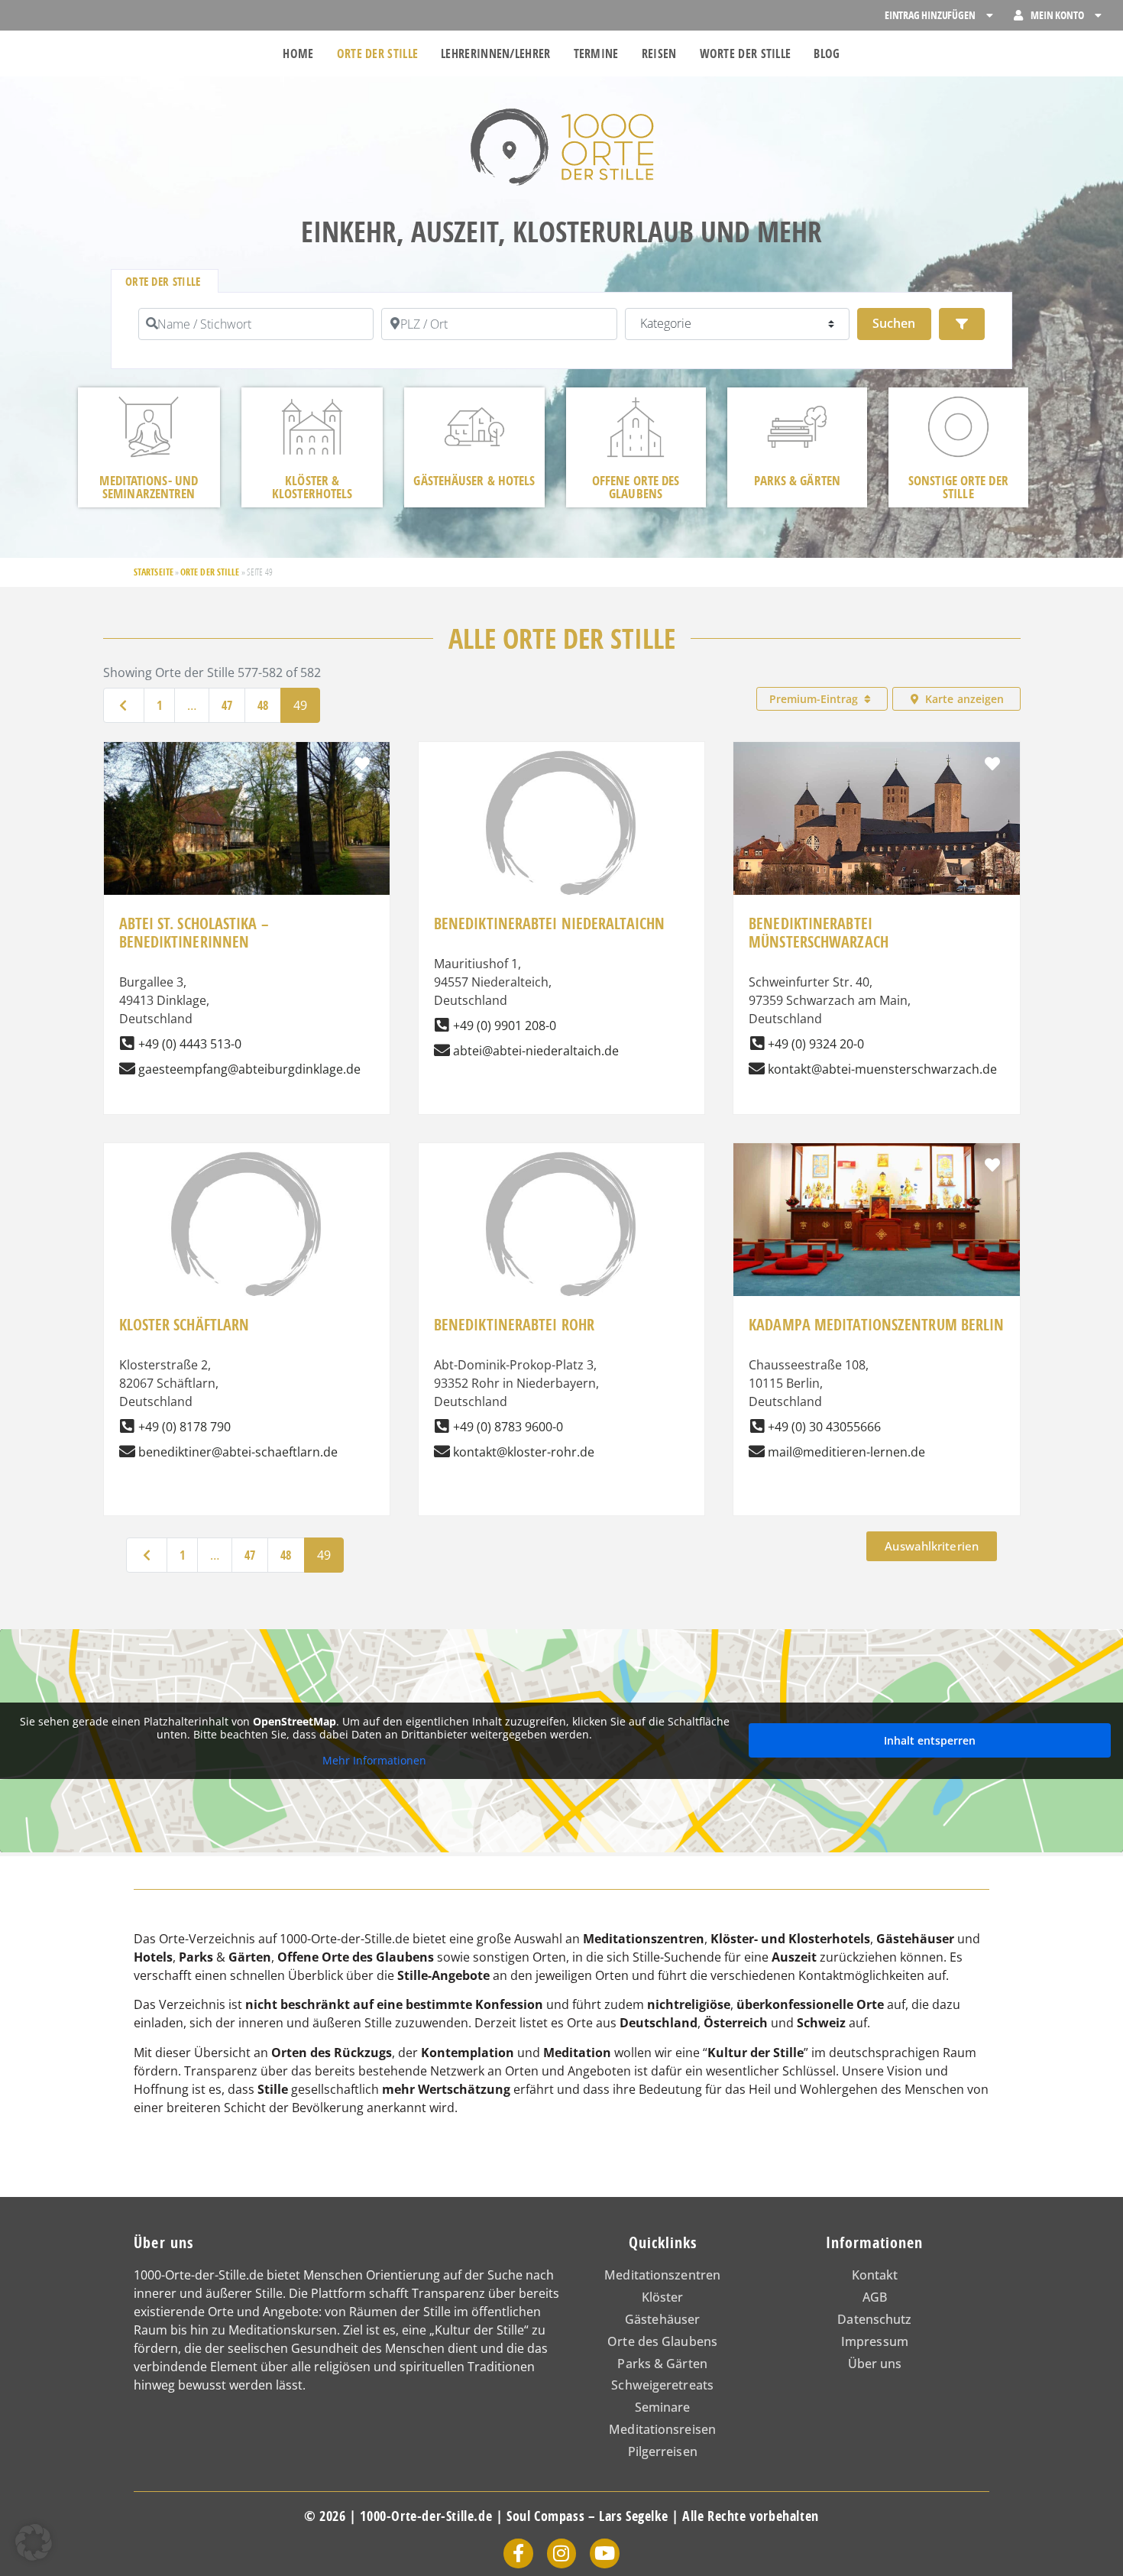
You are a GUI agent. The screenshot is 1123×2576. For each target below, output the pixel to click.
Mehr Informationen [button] (374, 1761)
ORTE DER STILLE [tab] (163, 282)
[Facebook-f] (518, 2553)
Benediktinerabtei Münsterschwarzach (819, 933)
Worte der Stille (746, 53)
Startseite (154, 572)
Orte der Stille (378, 53)
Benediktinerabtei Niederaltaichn (549, 923)
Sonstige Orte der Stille (958, 487)
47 (227, 705)
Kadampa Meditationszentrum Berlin (876, 1325)
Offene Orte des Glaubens (636, 487)
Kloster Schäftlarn (184, 1325)
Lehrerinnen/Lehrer (495, 53)
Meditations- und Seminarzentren (149, 487)
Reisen (659, 53)
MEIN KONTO (1057, 15)
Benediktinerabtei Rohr (514, 1325)
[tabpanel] (561, 331)
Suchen (901, 323)
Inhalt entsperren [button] (930, 1740)
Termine (596, 53)
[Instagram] (561, 2553)
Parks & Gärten (797, 480)
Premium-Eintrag (815, 699)
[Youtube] (604, 2553)
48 (263, 705)
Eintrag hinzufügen (930, 15)
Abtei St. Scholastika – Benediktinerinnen (194, 933)
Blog (827, 53)
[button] (34, 2542)
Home (298, 53)
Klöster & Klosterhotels (312, 487)
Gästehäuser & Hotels (474, 480)
